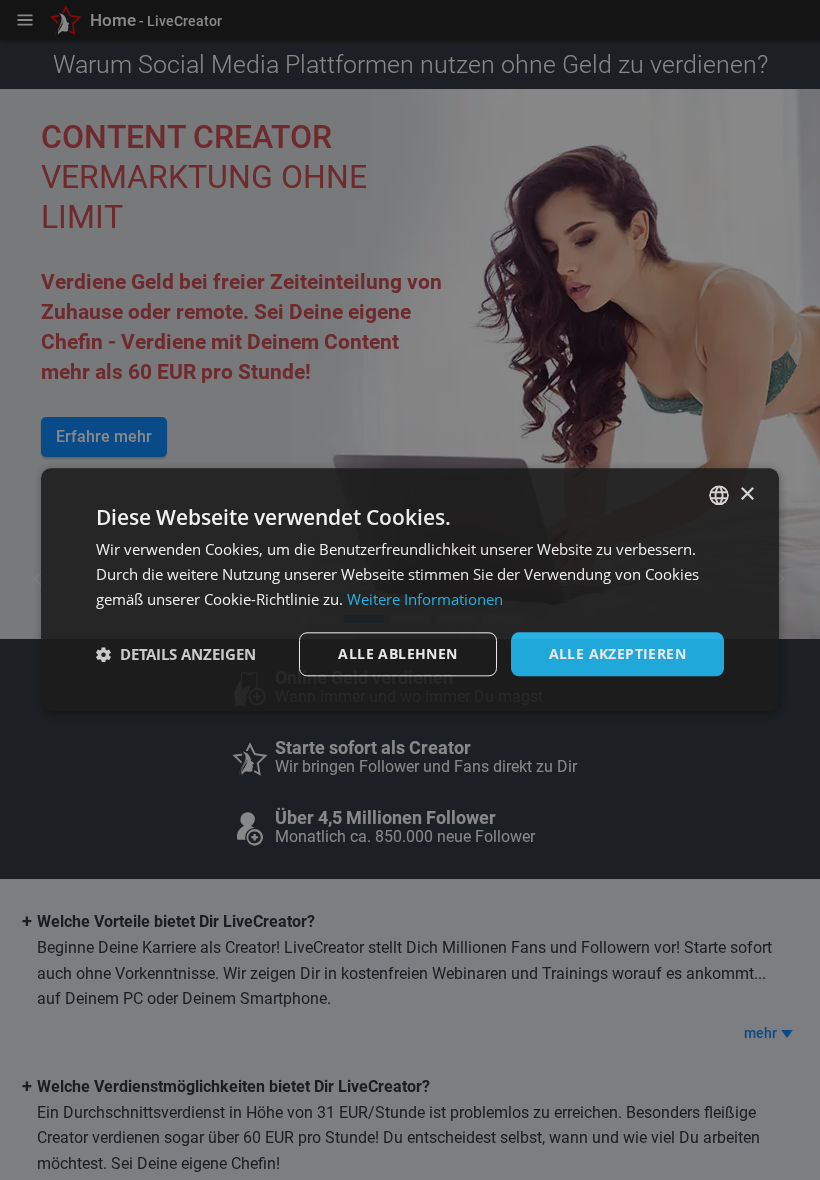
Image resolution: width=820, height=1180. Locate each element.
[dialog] (410, 589)
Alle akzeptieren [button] (617, 653)
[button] (176, 654)
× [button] (746, 494)
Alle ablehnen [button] (397, 653)
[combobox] (719, 495)
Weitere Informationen (425, 599)
